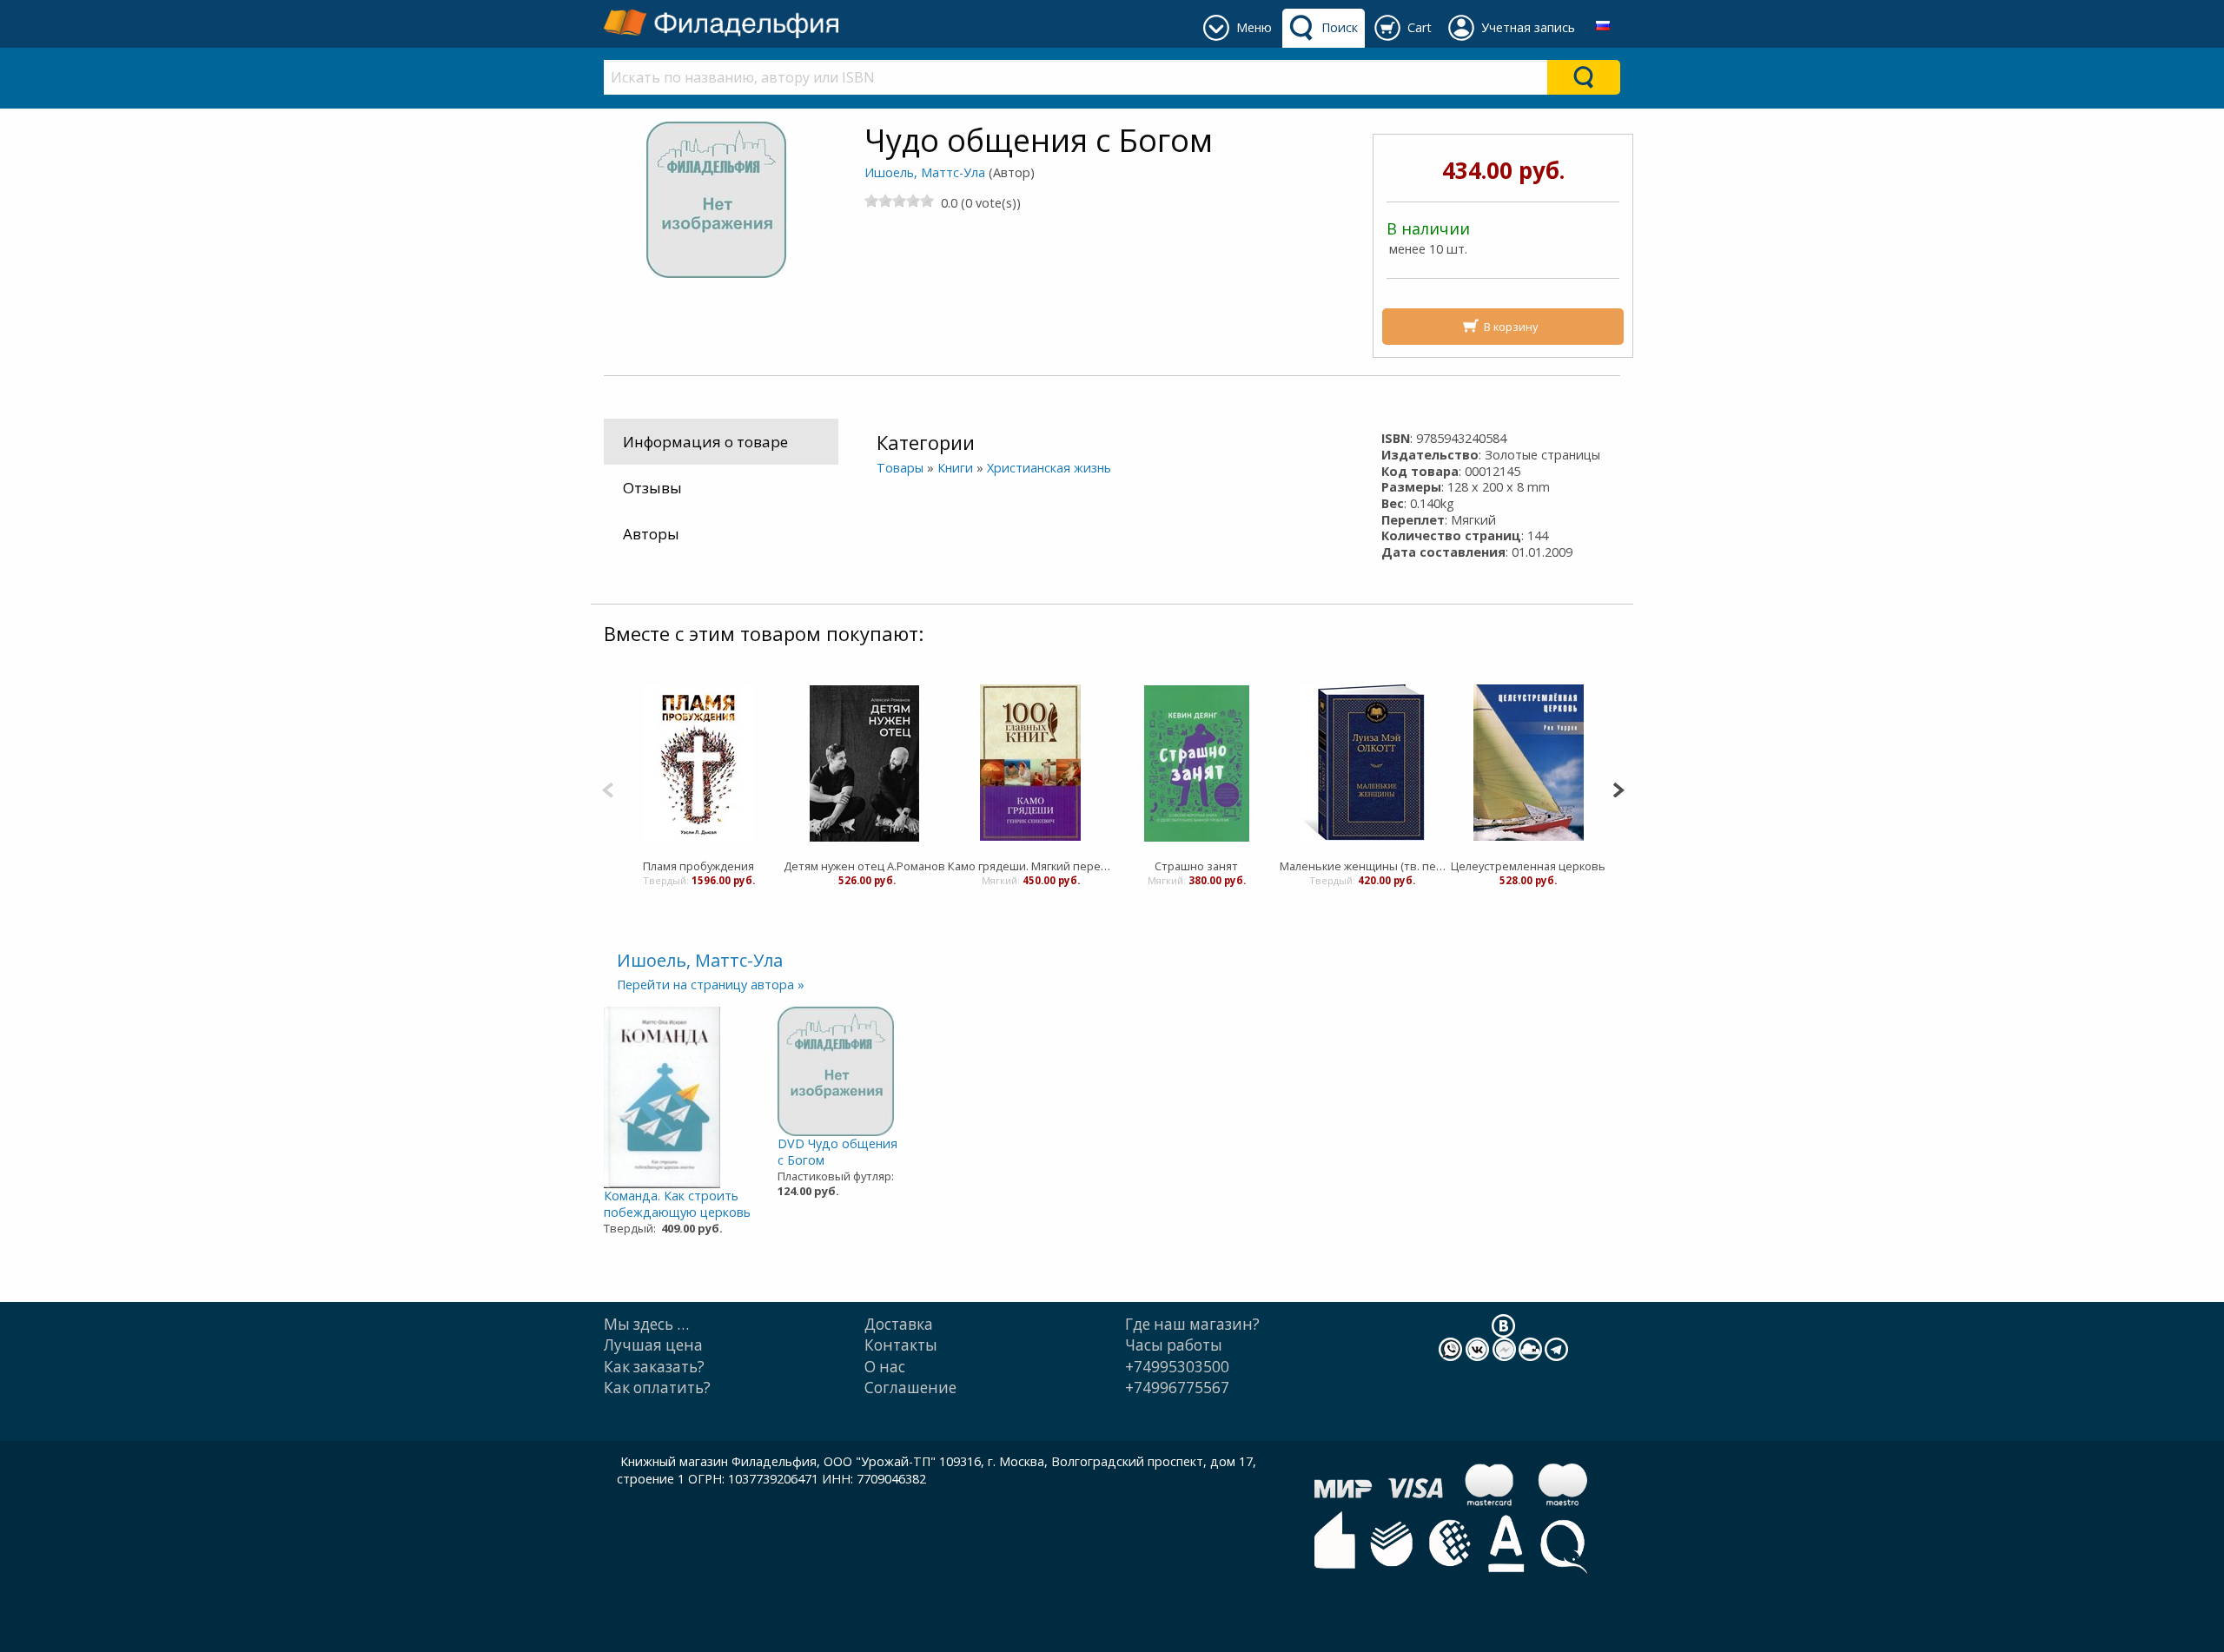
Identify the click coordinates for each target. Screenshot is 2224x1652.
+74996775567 (1177, 1388)
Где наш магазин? (1192, 1324)
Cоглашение (910, 1388)
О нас (885, 1367)
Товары (900, 468)
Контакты (901, 1345)
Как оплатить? (657, 1388)
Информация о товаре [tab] (705, 442)
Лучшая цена (653, 1345)
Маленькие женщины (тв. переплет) (1363, 866)
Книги (955, 468)
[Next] (1618, 788)
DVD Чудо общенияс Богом (837, 1152)
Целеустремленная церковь (1528, 866)
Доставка (899, 1324)
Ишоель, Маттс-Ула (925, 172)
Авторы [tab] (651, 534)
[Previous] (608, 788)
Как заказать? (654, 1367)
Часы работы (1174, 1345)
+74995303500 (1177, 1367)
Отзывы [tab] (652, 488)
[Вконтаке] (1503, 1325)
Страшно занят (1196, 866)
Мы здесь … (646, 1324)
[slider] (899, 201)
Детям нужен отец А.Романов (864, 866)
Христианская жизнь (1049, 468)
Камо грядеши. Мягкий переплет (1031, 866)
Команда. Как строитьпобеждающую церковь (677, 1204)
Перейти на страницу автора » (711, 985)
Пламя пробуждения (698, 866)
